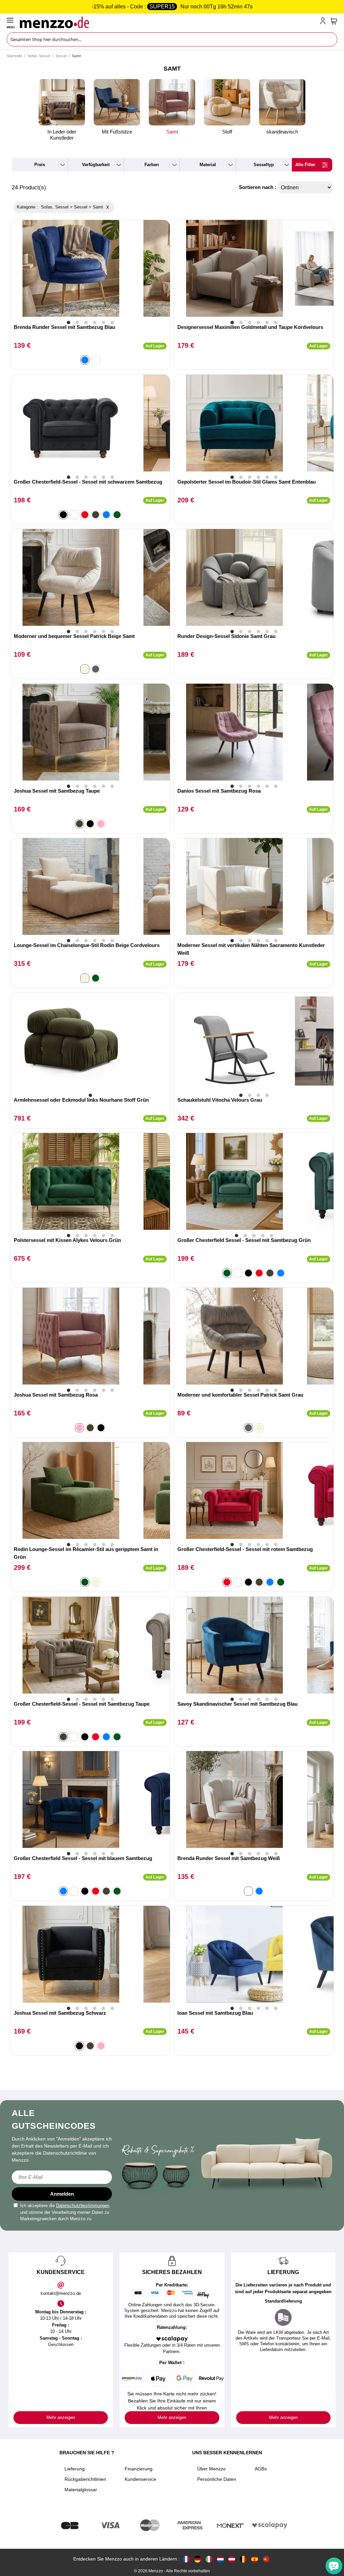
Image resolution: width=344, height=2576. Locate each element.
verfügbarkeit (96, 165)
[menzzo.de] (198, 2559)
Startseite (14, 56)
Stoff (227, 132)
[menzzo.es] (255, 2559)
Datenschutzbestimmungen (83, 2206)
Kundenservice (140, 2479)
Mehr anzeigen (61, 2417)
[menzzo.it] (209, 2559)
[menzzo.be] (243, 2559)
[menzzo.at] (232, 2559)
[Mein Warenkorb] (334, 21)
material (208, 165)
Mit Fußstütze (117, 132)
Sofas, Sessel (39, 56)
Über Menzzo (211, 2469)
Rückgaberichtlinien (85, 2479)
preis (40, 165)
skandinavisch (282, 132)
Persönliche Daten (217, 2479)
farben (152, 165)
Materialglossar (81, 2490)
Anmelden (62, 2194)
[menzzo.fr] (186, 2559)
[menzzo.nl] (220, 2559)
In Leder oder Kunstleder (62, 135)
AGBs (261, 2469)
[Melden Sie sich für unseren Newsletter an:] (62, 2177)
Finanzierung (139, 2469)
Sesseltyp (264, 165)
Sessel (61, 56)
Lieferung (75, 2469)
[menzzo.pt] (266, 2559)
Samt (172, 132)
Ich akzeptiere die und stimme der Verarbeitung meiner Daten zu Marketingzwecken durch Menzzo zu (65, 2212)
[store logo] (168, 22)
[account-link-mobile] (324, 22)
